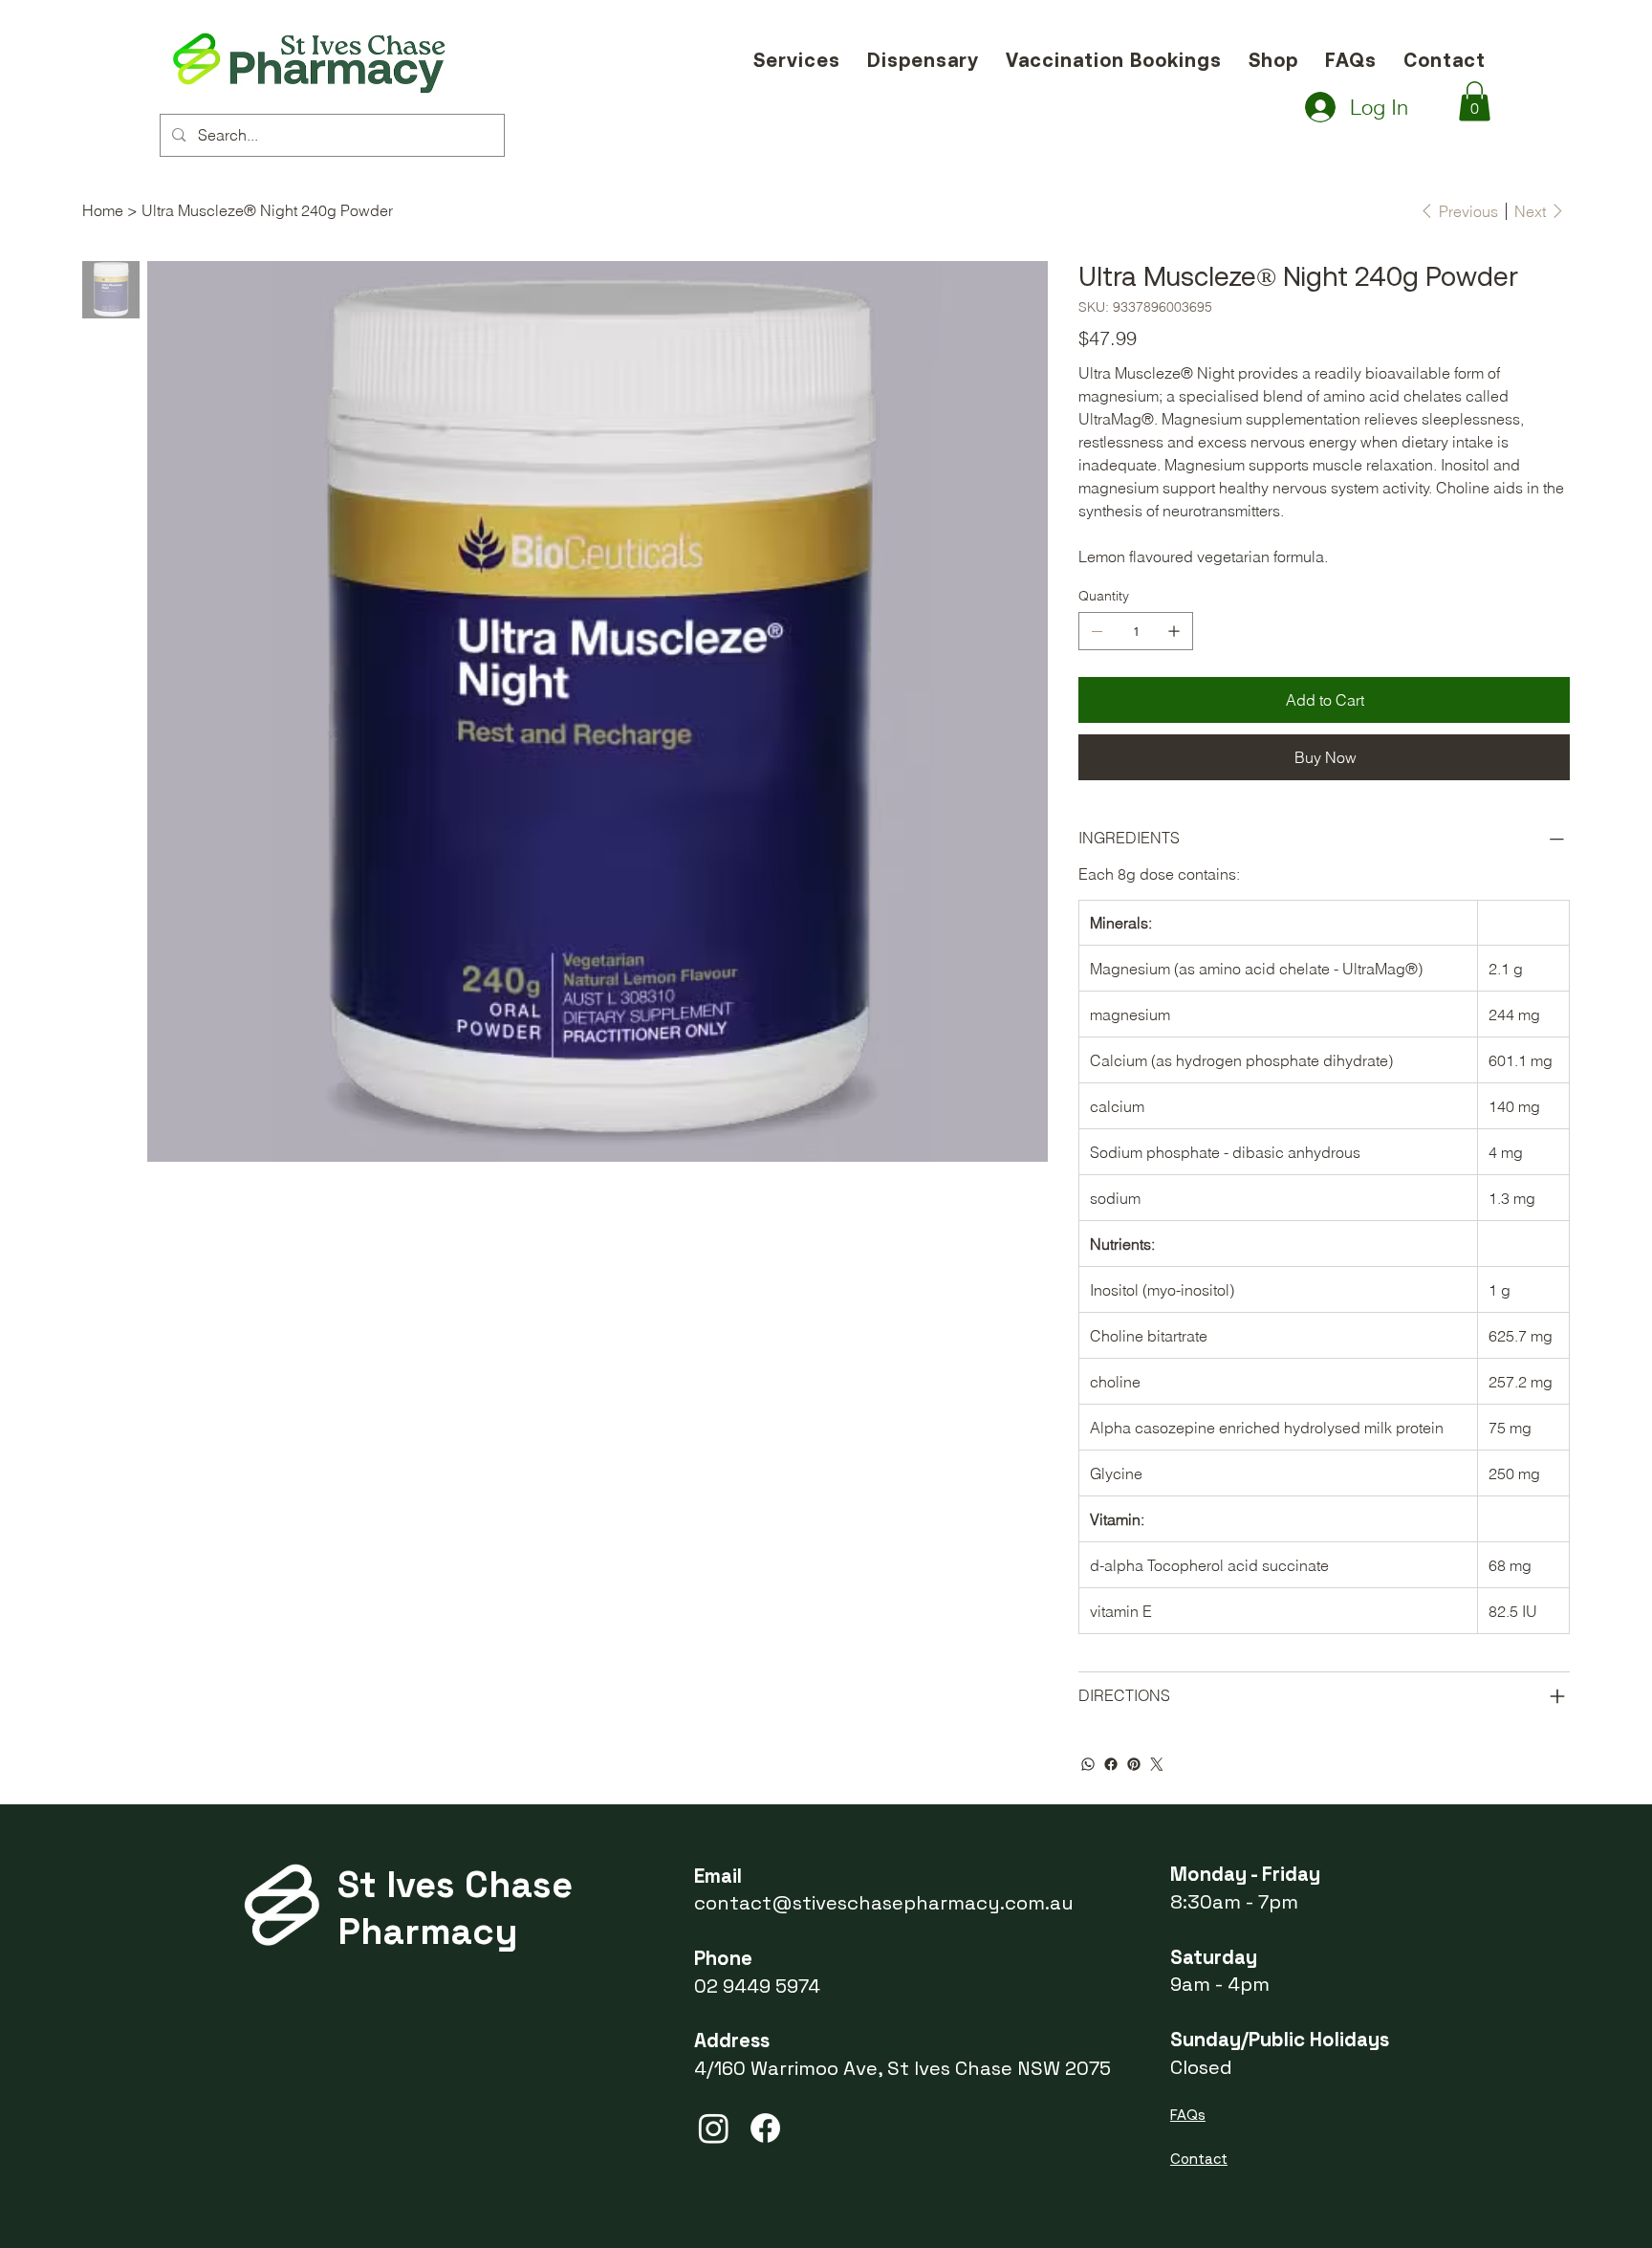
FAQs (1188, 2115)
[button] (1475, 101)
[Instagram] (714, 2128)
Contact (1199, 2159)
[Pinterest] (1134, 1764)
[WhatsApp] (1088, 1764)
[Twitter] (1157, 1764)
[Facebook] (1111, 1764)
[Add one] (1174, 631)
